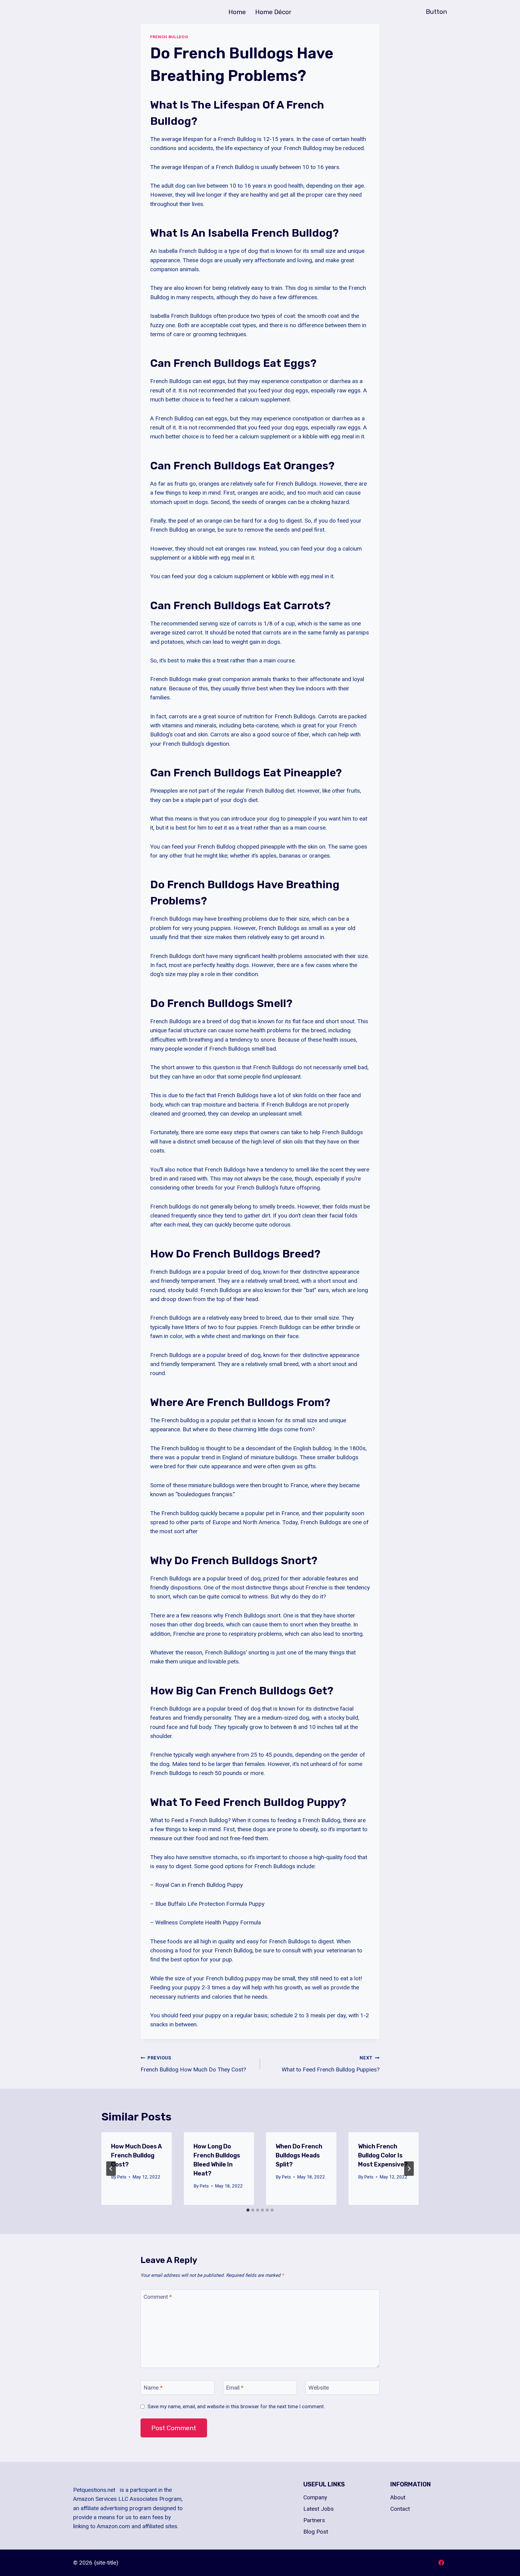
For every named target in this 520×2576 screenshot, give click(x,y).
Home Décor (273, 12)
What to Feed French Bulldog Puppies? (331, 2064)
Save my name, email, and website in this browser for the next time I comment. (236, 2406)
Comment (158, 2297)
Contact (400, 2509)
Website (319, 2388)
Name (153, 2388)
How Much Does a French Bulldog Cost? (136, 2155)
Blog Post (316, 2532)
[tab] (248, 2210)
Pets (122, 2177)
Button (436, 12)
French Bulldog (169, 37)
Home (237, 12)
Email (235, 2388)
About (398, 2497)
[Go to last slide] (111, 2169)
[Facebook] (441, 2563)
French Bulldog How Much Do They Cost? (193, 2064)
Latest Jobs (319, 2509)
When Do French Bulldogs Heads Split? (299, 2155)
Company (315, 2497)
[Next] (409, 2169)
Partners (314, 2520)
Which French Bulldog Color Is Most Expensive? (383, 2155)
